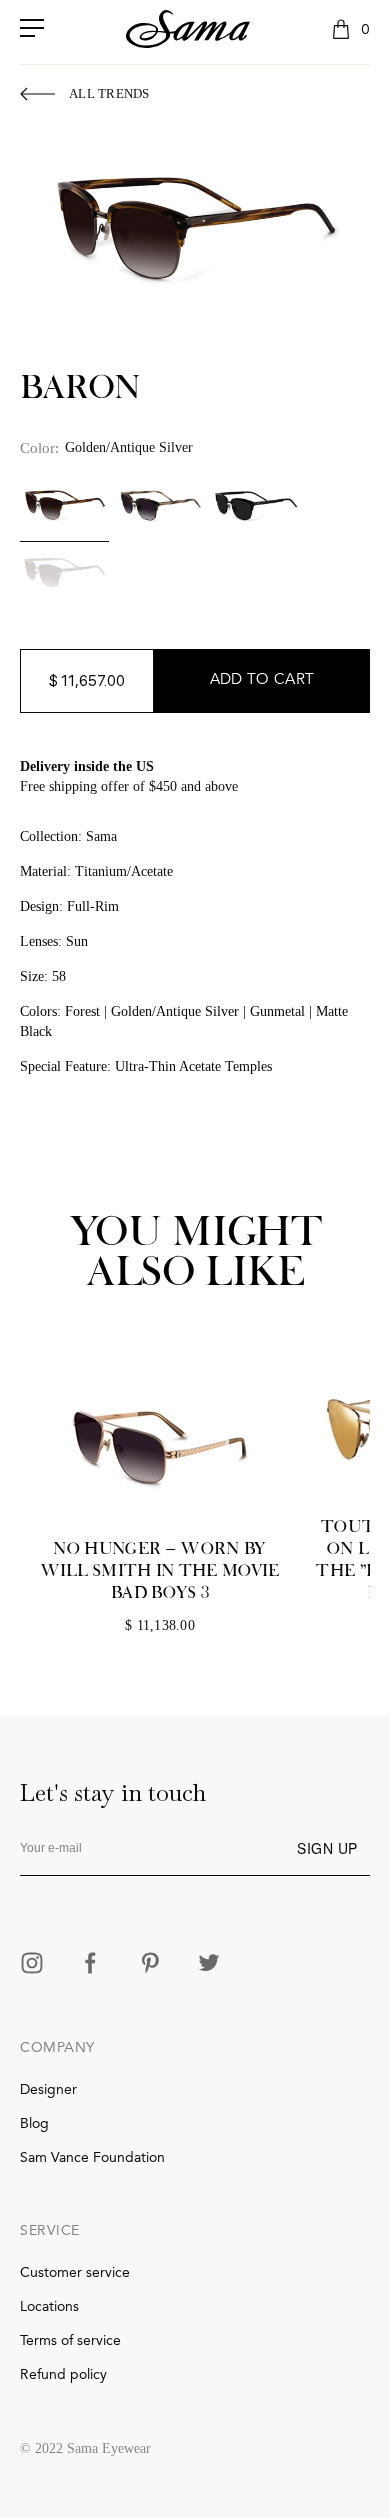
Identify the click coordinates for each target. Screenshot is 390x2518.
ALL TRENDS (109, 93)
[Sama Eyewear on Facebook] (91, 1965)
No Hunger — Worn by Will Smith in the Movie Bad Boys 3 (159, 1571)
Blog (34, 2124)
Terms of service (70, 2341)
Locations (49, 2307)
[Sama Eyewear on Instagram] (32, 1965)
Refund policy (63, 2375)
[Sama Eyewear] (188, 29)
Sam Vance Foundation (92, 2158)
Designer (48, 2090)
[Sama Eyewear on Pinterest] (150, 1965)
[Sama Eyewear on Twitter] (209, 1965)
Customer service (75, 2273)
